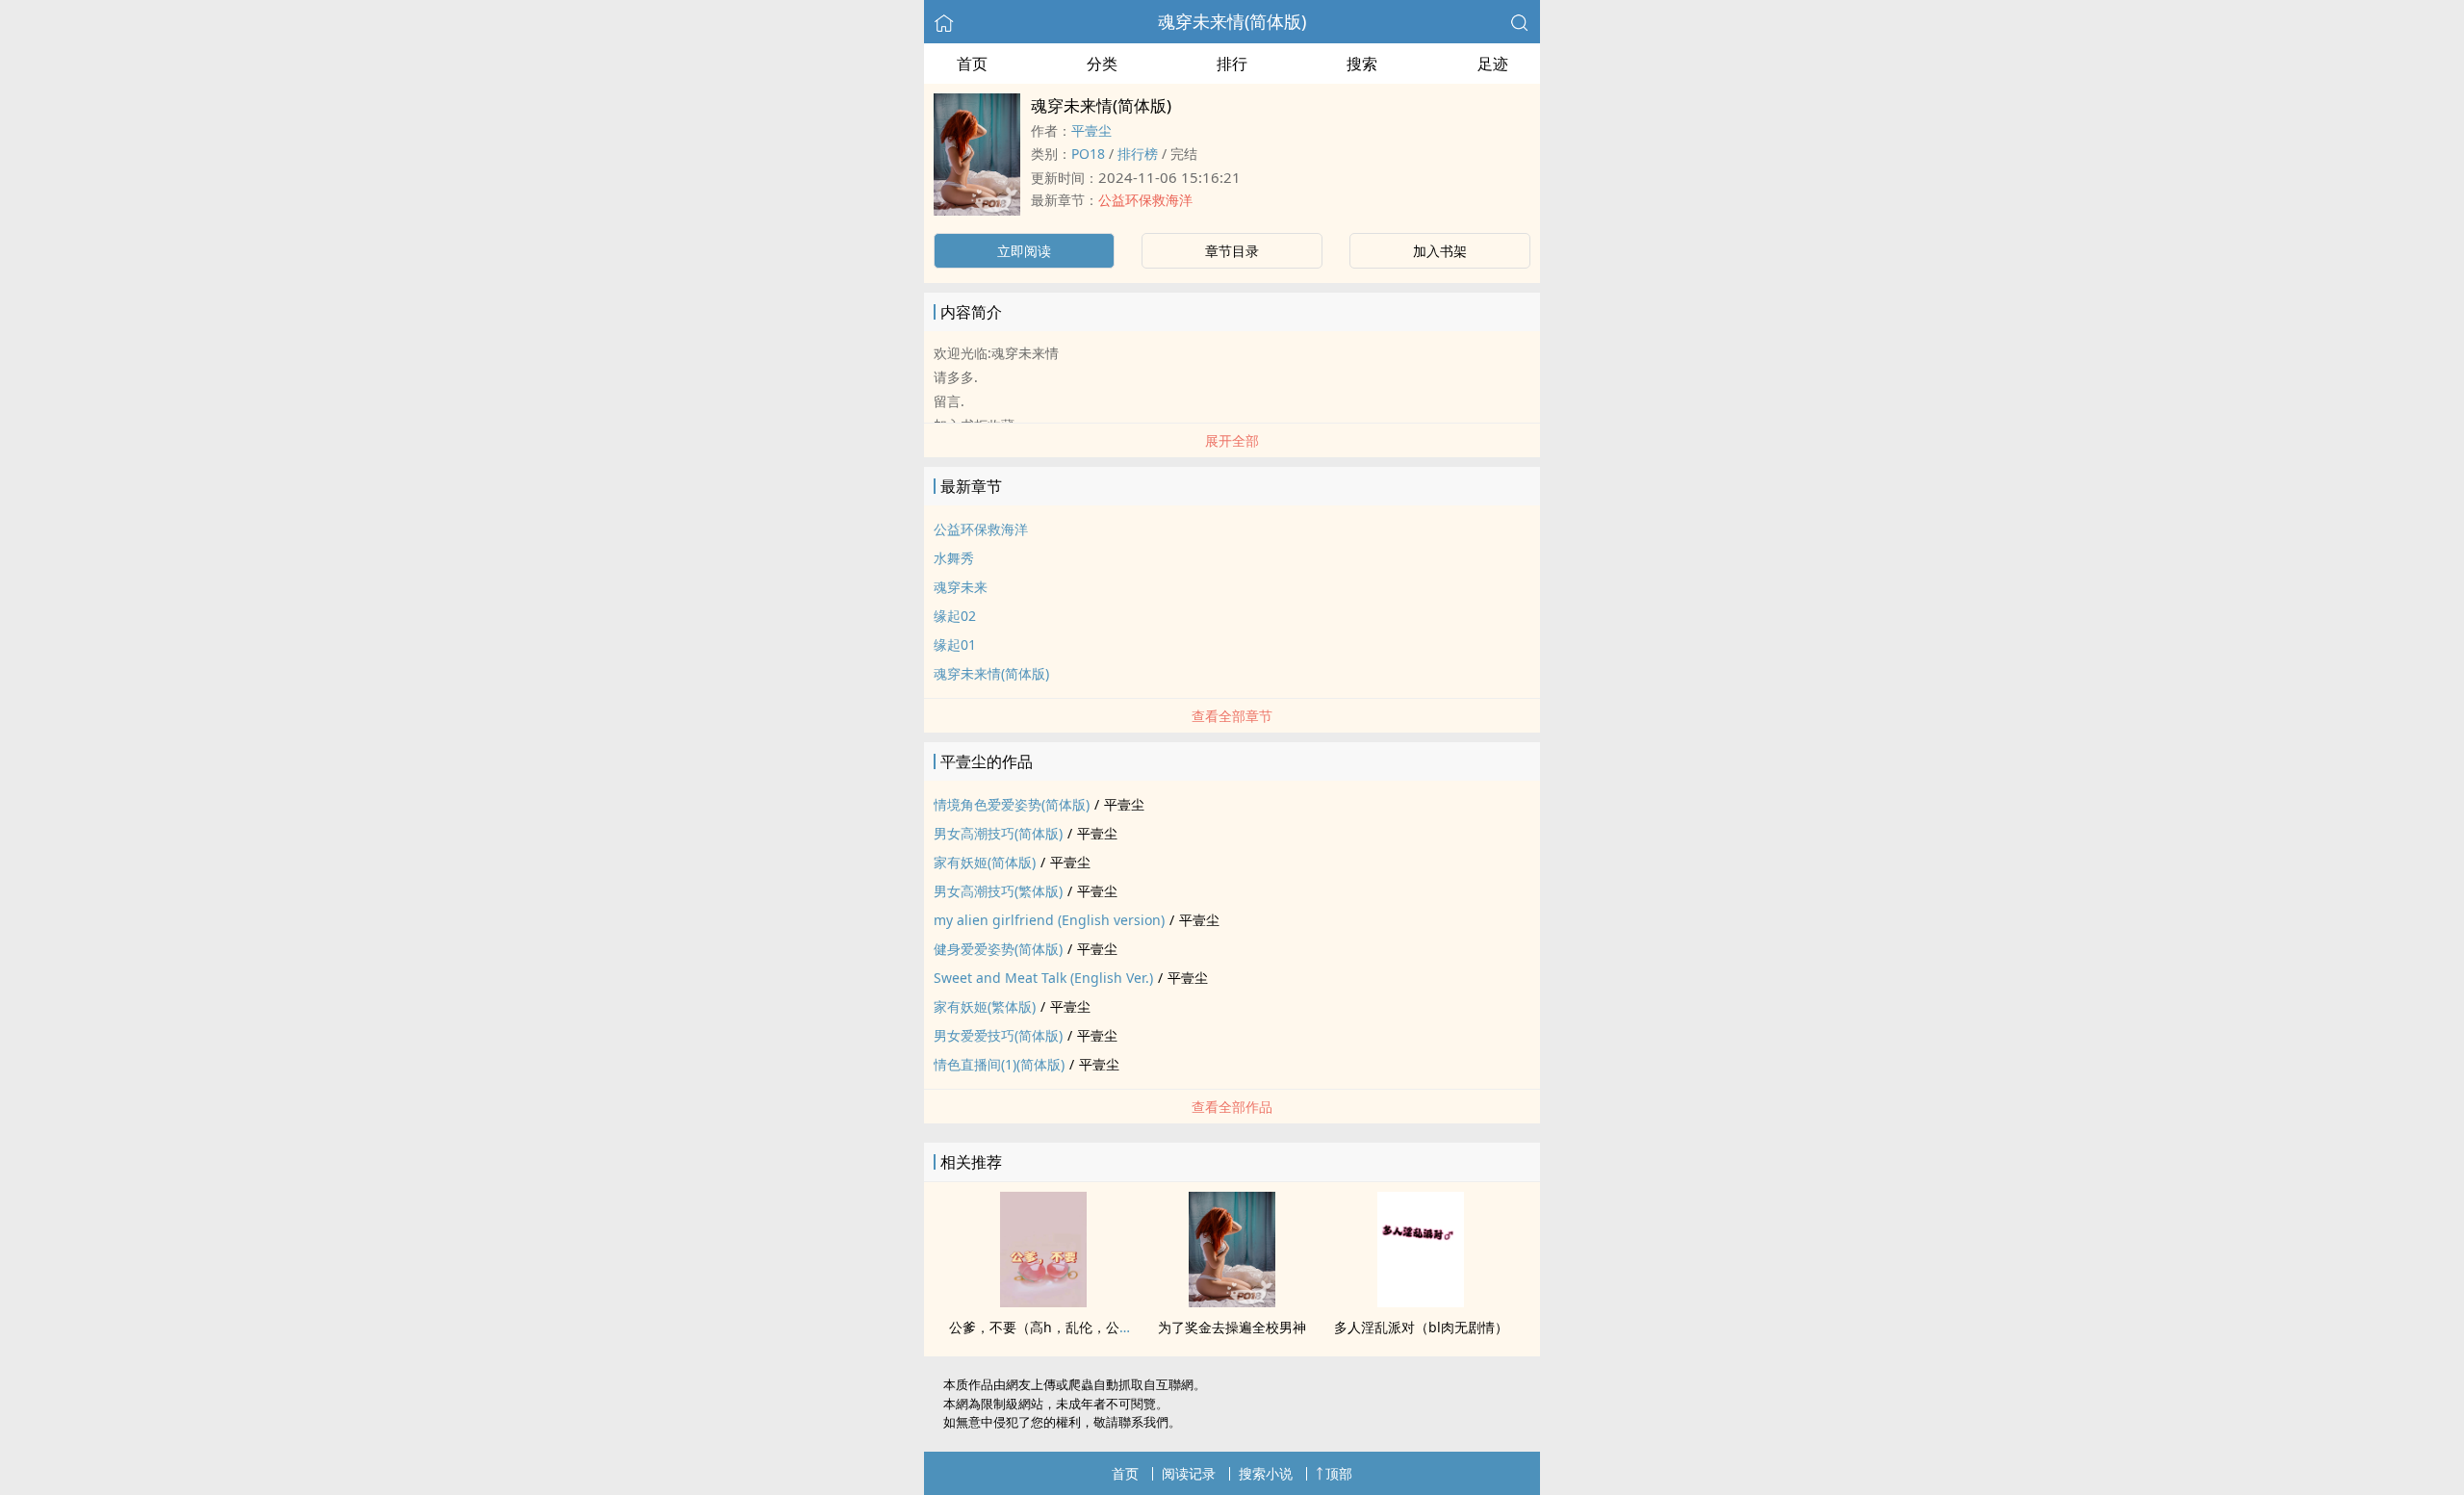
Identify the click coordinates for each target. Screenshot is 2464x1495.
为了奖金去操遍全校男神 (1232, 1327)
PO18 (1088, 154)
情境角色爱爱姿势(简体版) (1012, 804)
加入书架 (1440, 251)
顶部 (1339, 1473)
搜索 (1362, 64)
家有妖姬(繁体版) (985, 1006)
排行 (1232, 64)
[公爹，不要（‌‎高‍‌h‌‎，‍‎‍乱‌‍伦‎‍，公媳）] (1043, 1302)
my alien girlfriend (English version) (1049, 920)
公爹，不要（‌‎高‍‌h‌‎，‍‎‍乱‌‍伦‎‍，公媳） (1048, 1327)
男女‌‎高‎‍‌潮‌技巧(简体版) (998, 833)
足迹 (1493, 64)
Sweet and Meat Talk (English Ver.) (1043, 978)
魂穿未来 (961, 587)
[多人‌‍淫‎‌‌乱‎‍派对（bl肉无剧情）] (1421, 1302)
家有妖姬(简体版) (985, 862)
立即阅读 (1024, 251)
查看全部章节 (1232, 716)
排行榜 (1138, 154)
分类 (1102, 64)
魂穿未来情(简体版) (1232, 21)
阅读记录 (1189, 1473)
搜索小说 (1266, 1473)
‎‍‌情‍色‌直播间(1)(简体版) (999, 1064)
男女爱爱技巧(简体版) (998, 1035)
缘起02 (955, 616)
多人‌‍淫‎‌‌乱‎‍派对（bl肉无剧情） (1421, 1327)
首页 (972, 64)
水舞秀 (954, 558)
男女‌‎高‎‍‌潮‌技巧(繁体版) (998, 891)
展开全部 (1232, 440)
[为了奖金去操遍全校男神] (1232, 1302)
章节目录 (1232, 251)
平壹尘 (1091, 130)
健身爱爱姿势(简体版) (998, 949)
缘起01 (955, 644)
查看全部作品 (1232, 1107)
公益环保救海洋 (1145, 200)
